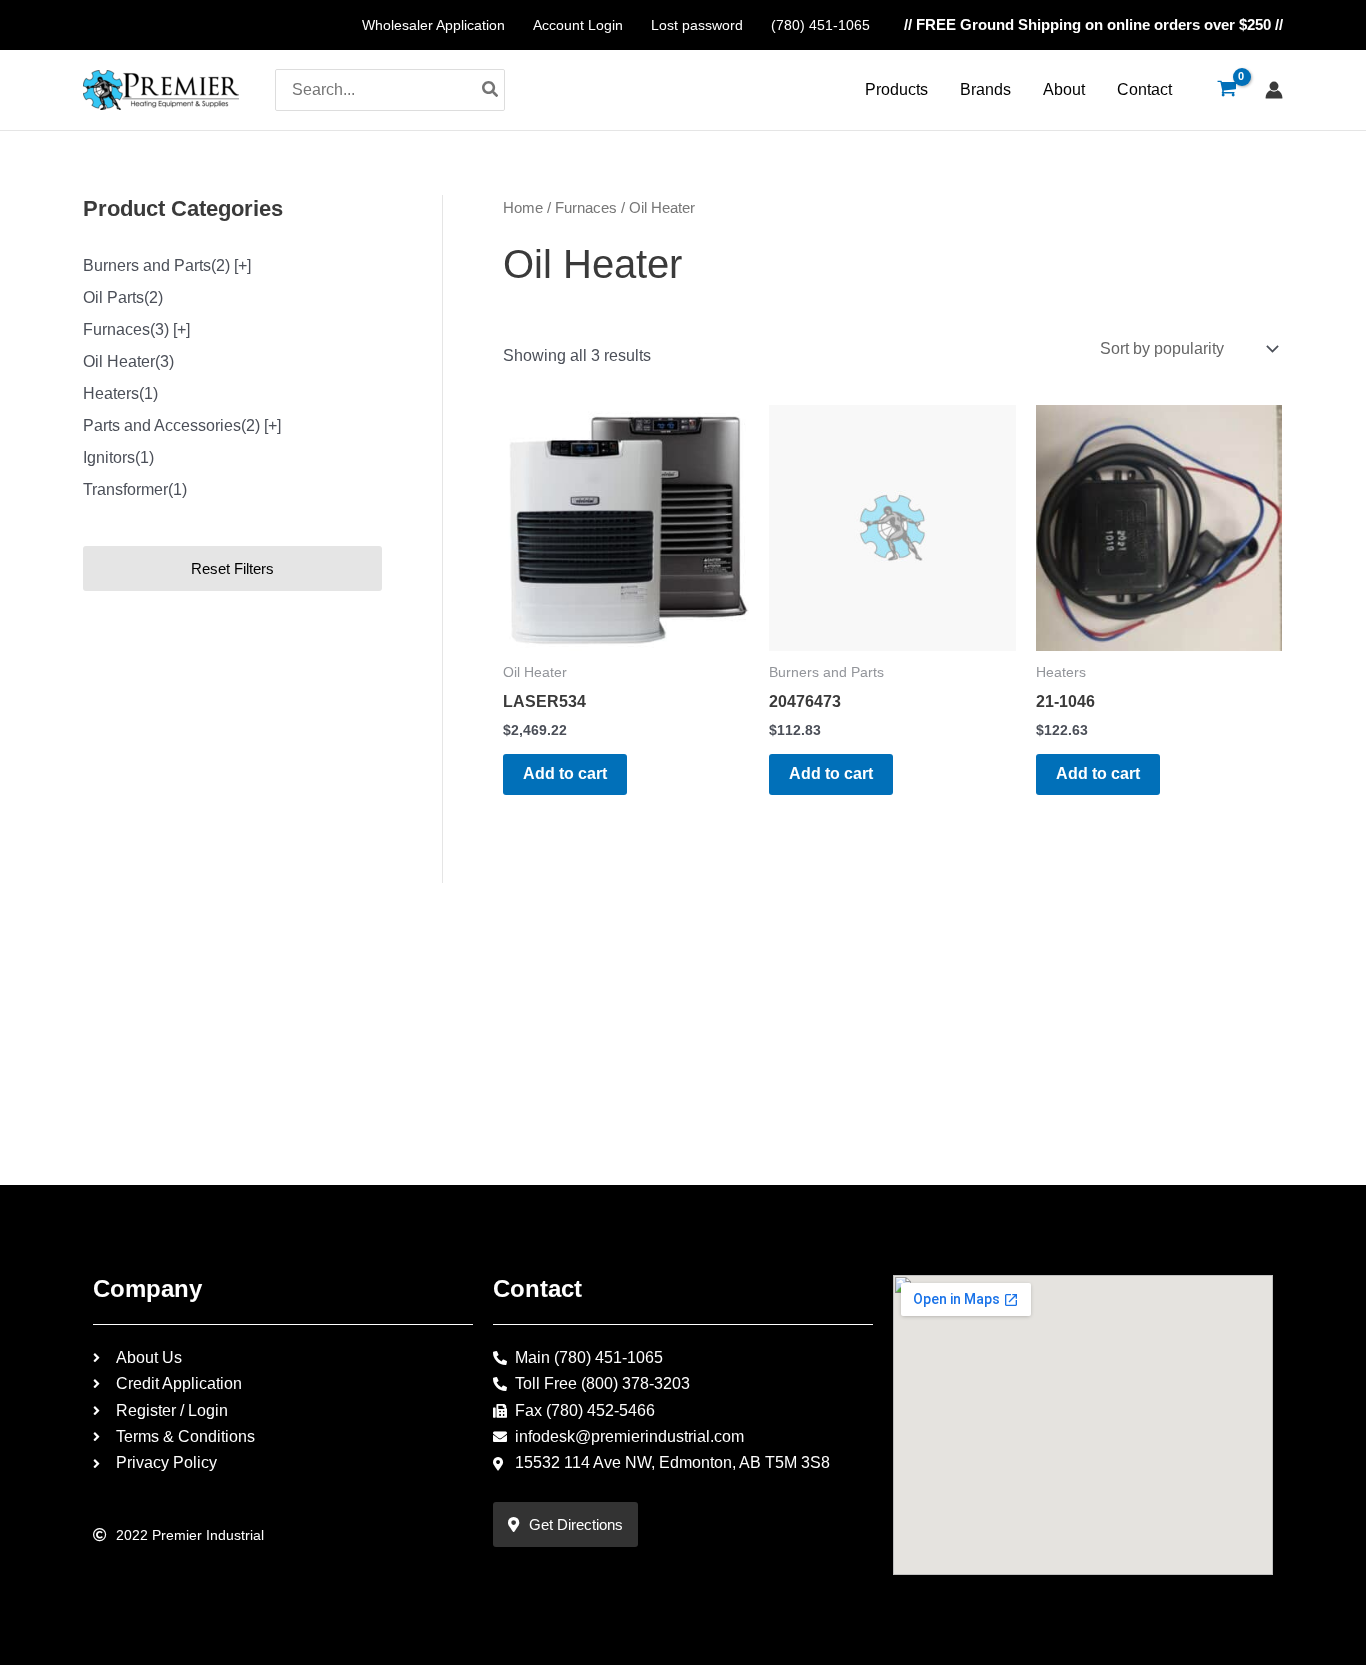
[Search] (491, 90)
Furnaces (586, 208)
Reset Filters (232, 568)
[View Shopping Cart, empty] (1226, 90)
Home (523, 208)
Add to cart (565, 773)
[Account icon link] (1274, 90)
